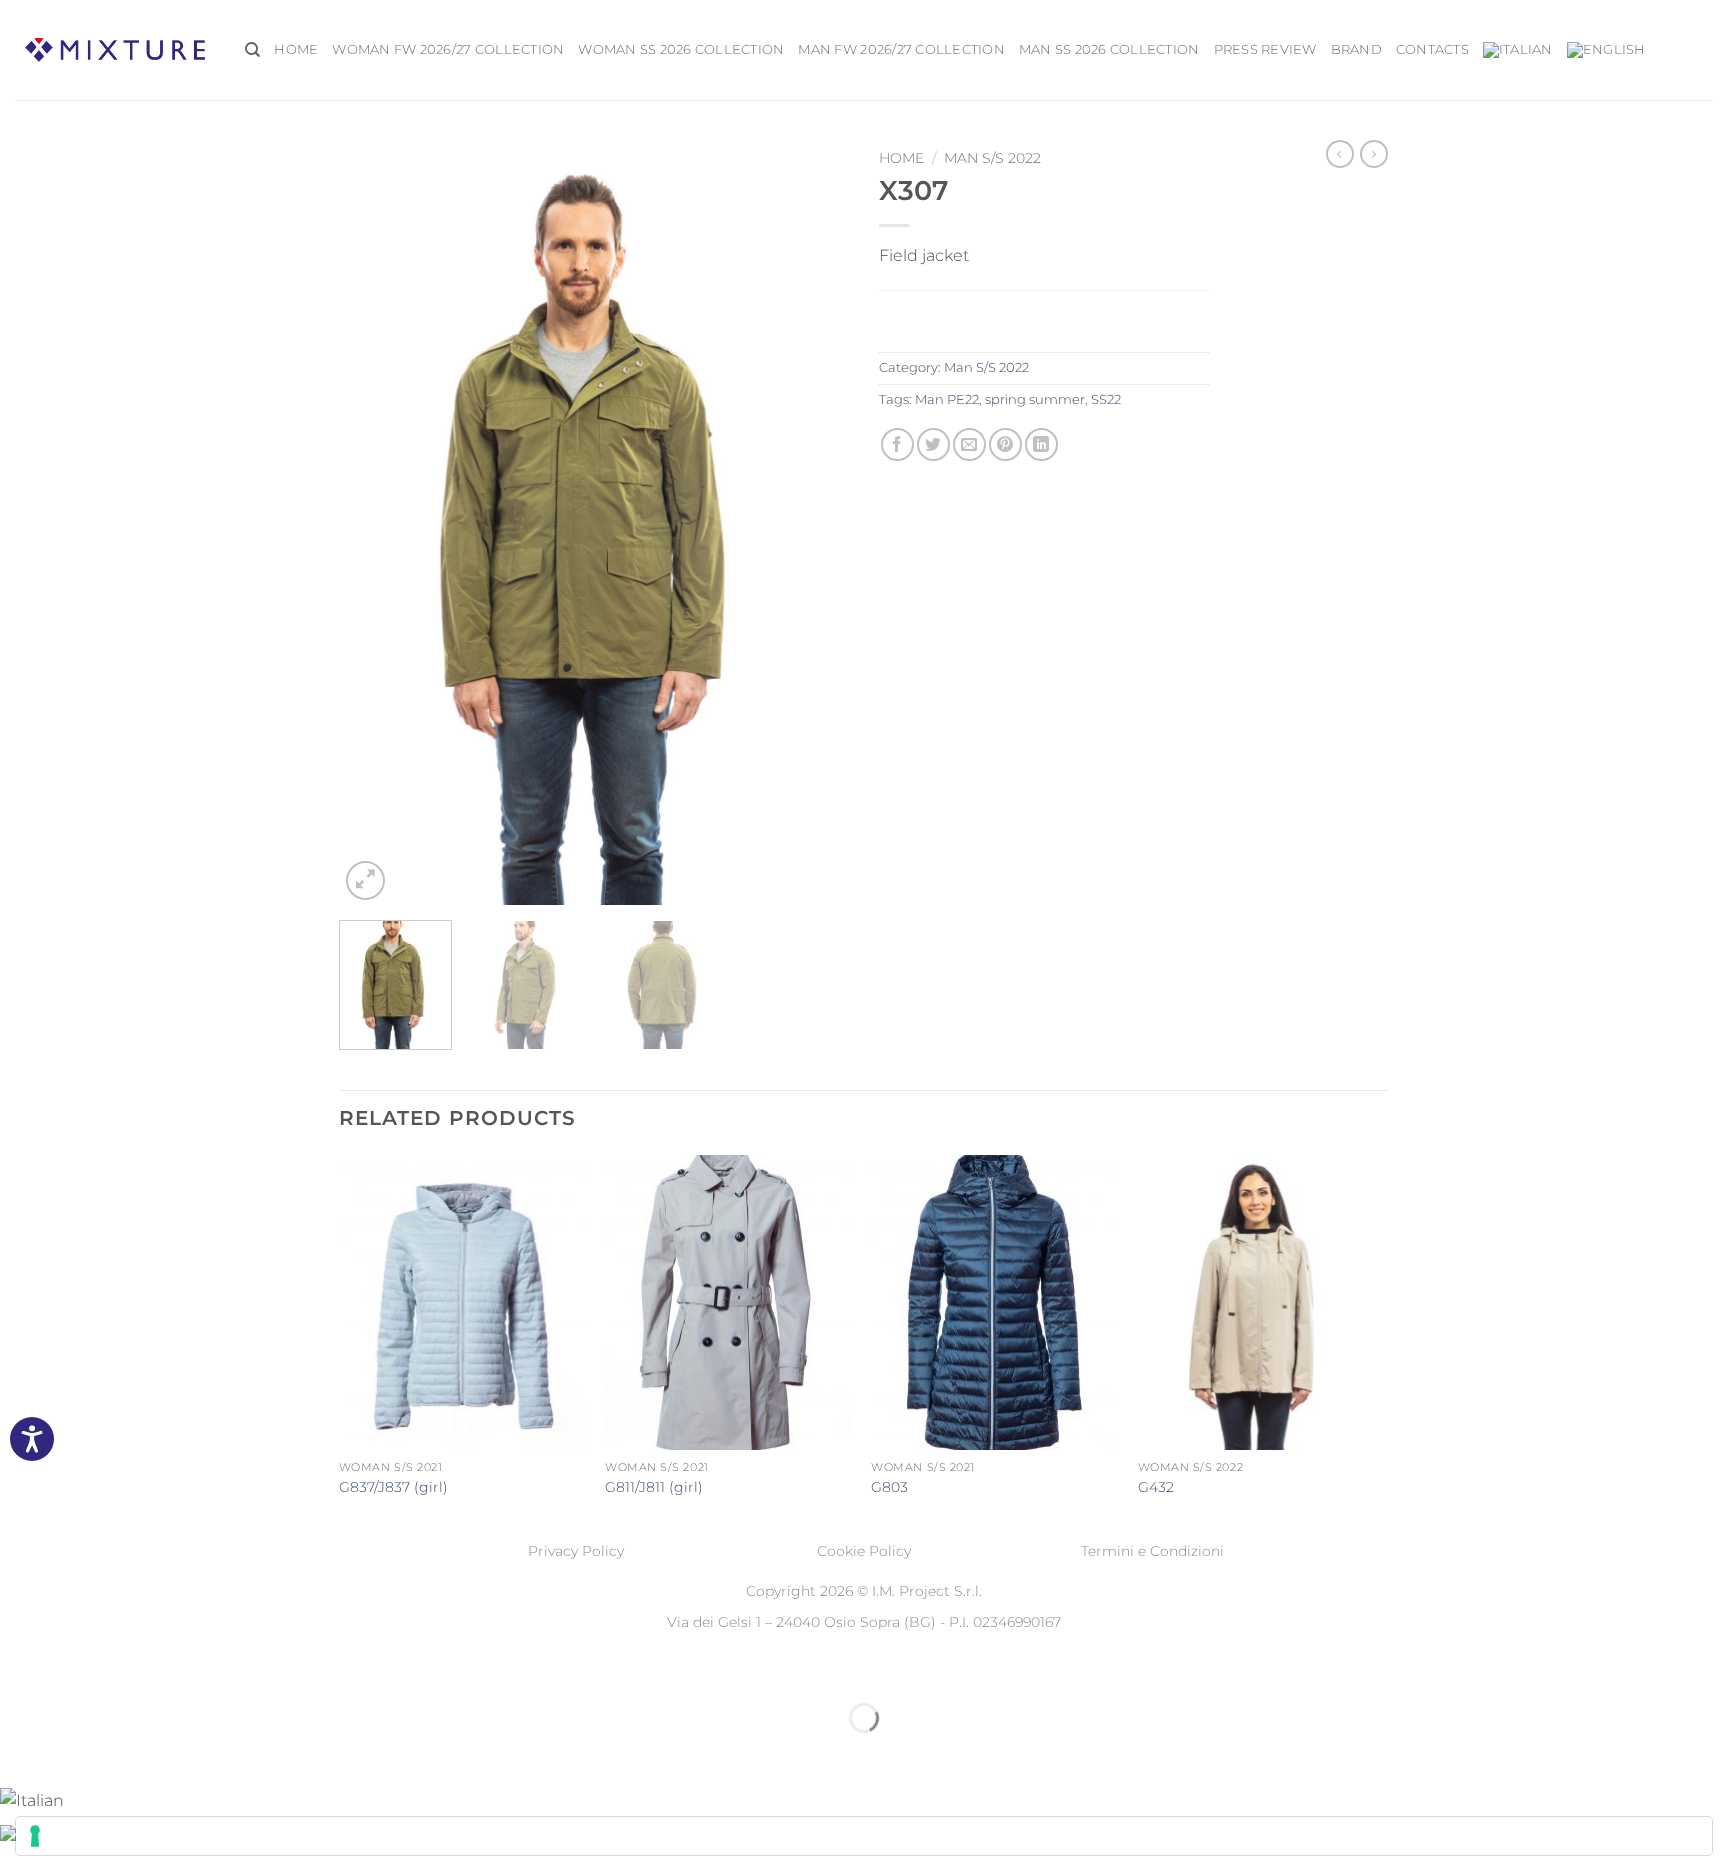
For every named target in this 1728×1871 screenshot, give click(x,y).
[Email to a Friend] (969, 444)
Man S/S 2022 (992, 158)
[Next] (814, 522)
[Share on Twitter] (933, 444)
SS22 (1106, 399)
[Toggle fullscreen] (78, 1668)
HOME (296, 49)
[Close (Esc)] (195, 1668)
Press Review (1265, 49)
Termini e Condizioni (1152, 1551)
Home (901, 158)
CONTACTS (1432, 49)
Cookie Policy (864, 1551)
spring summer (1035, 399)
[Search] (252, 50)
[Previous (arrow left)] (19, 1752)
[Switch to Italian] (1518, 50)
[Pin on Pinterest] (1005, 444)
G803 (889, 1487)
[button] (365, 880)
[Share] (136, 1668)
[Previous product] (1374, 154)
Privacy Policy (576, 1551)
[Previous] (374, 522)
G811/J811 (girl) (654, 1487)
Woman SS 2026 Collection (681, 49)
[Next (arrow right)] (78, 1752)
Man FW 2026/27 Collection (901, 49)
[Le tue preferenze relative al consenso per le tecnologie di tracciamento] (864, 1836)
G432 (1156, 1487)
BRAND (1356, 49)
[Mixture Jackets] (115, 49)
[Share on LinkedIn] (1041, 444)
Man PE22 (947, 399)
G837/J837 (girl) (393, 1487)
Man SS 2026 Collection (1109, 49)
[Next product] (1340, 154)
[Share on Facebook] (897, 444)
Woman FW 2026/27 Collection (448, 49)
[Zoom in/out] (19, 1668)
